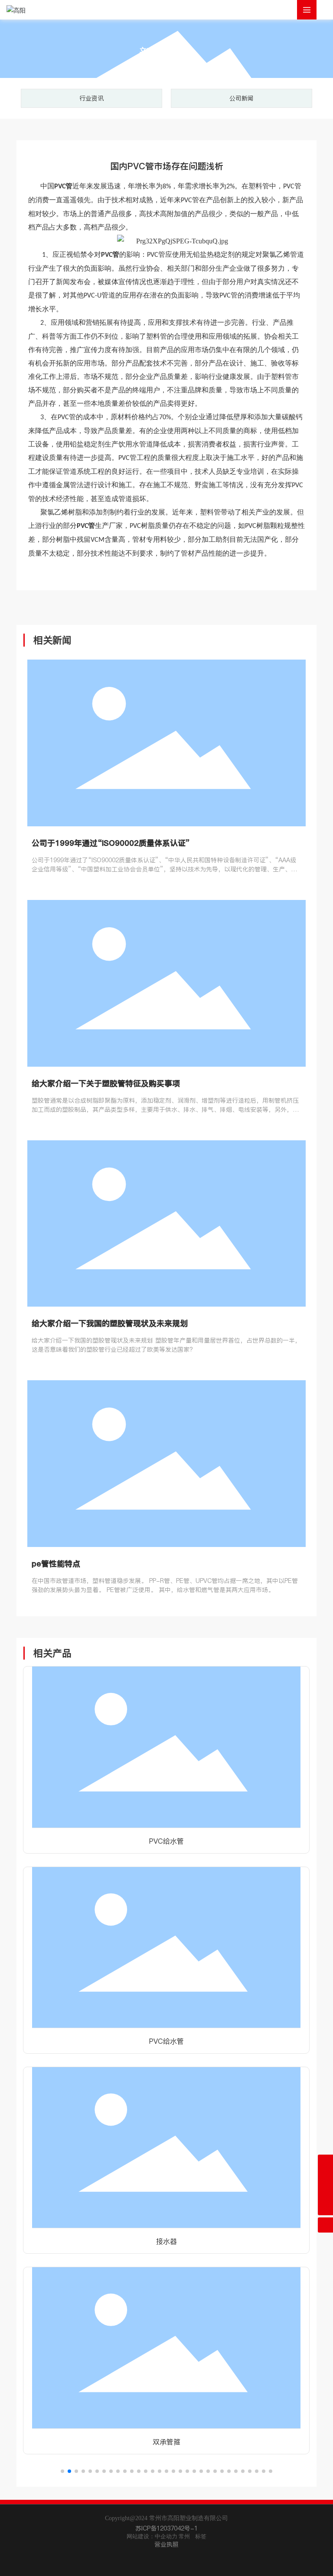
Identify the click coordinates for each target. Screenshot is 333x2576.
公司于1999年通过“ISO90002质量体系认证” (111, 843)
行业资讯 (91, 98)
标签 (201, 2536)
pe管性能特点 (56, 1564)
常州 (184, 2536)
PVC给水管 (166, 1841)
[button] (62, 2471)
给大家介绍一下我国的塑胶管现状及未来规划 (110, 1323)
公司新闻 (242, 98)
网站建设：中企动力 (152, 2536)
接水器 (166, 2241)
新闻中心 (166, 53)
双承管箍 (166, 2442)
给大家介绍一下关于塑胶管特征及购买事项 (106, 1083)
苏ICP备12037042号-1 (166, 2528)
